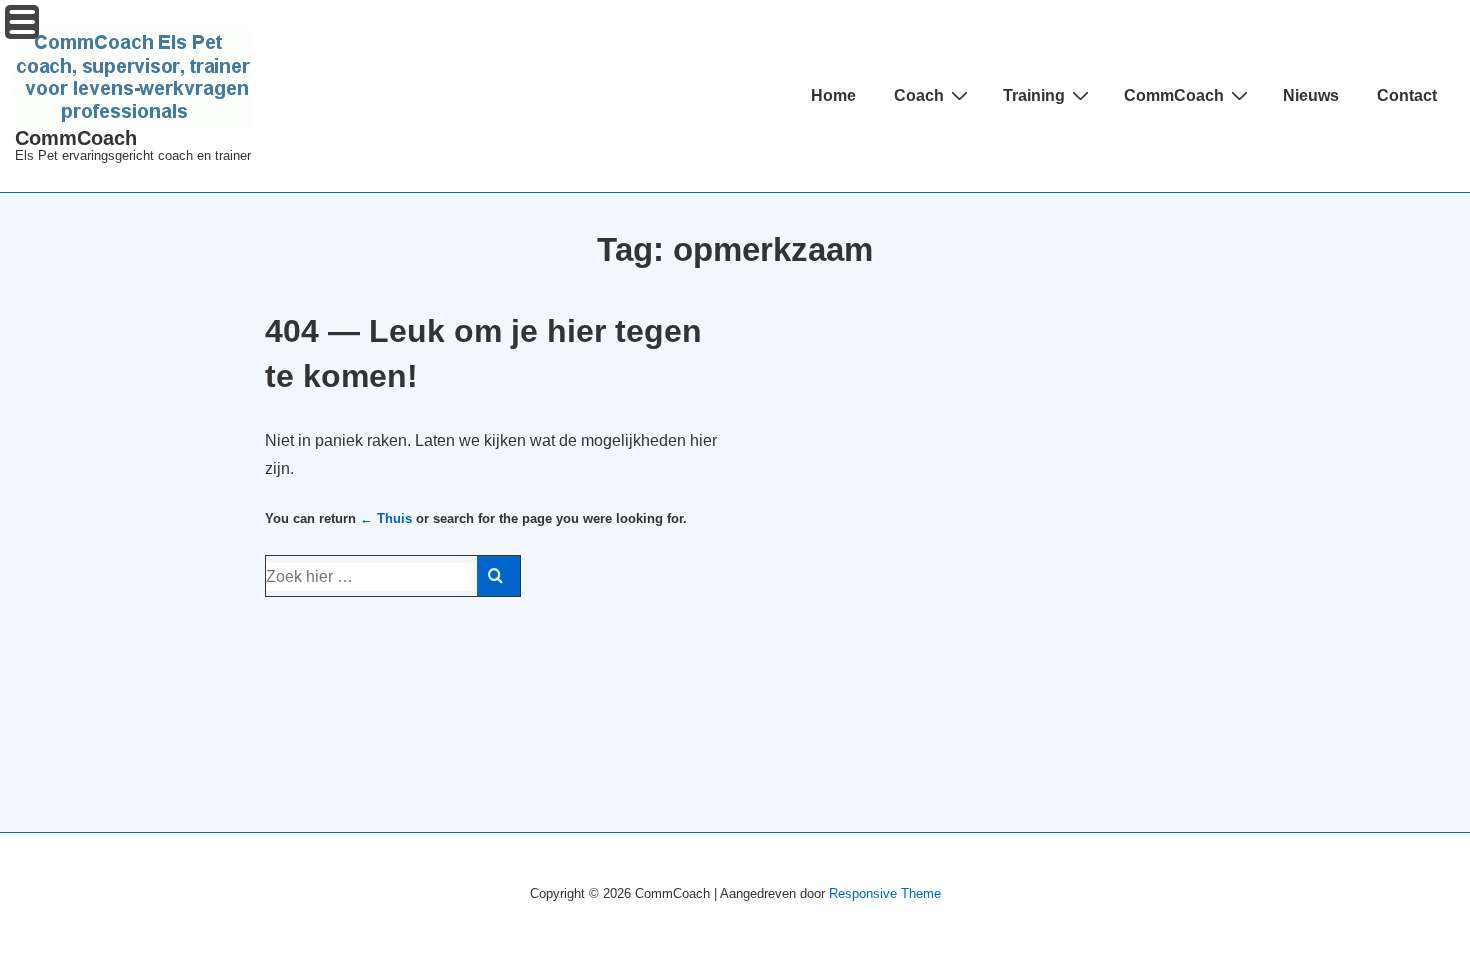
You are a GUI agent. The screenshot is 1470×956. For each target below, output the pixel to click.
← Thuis (386, 518)
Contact (1407, 95)
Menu (22, 22)
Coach (919, 95)
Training (1034, 95)
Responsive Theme (885, 893)
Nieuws (1311, 95)
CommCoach (76, 138)
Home (833, 95)
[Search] (498, 576)
